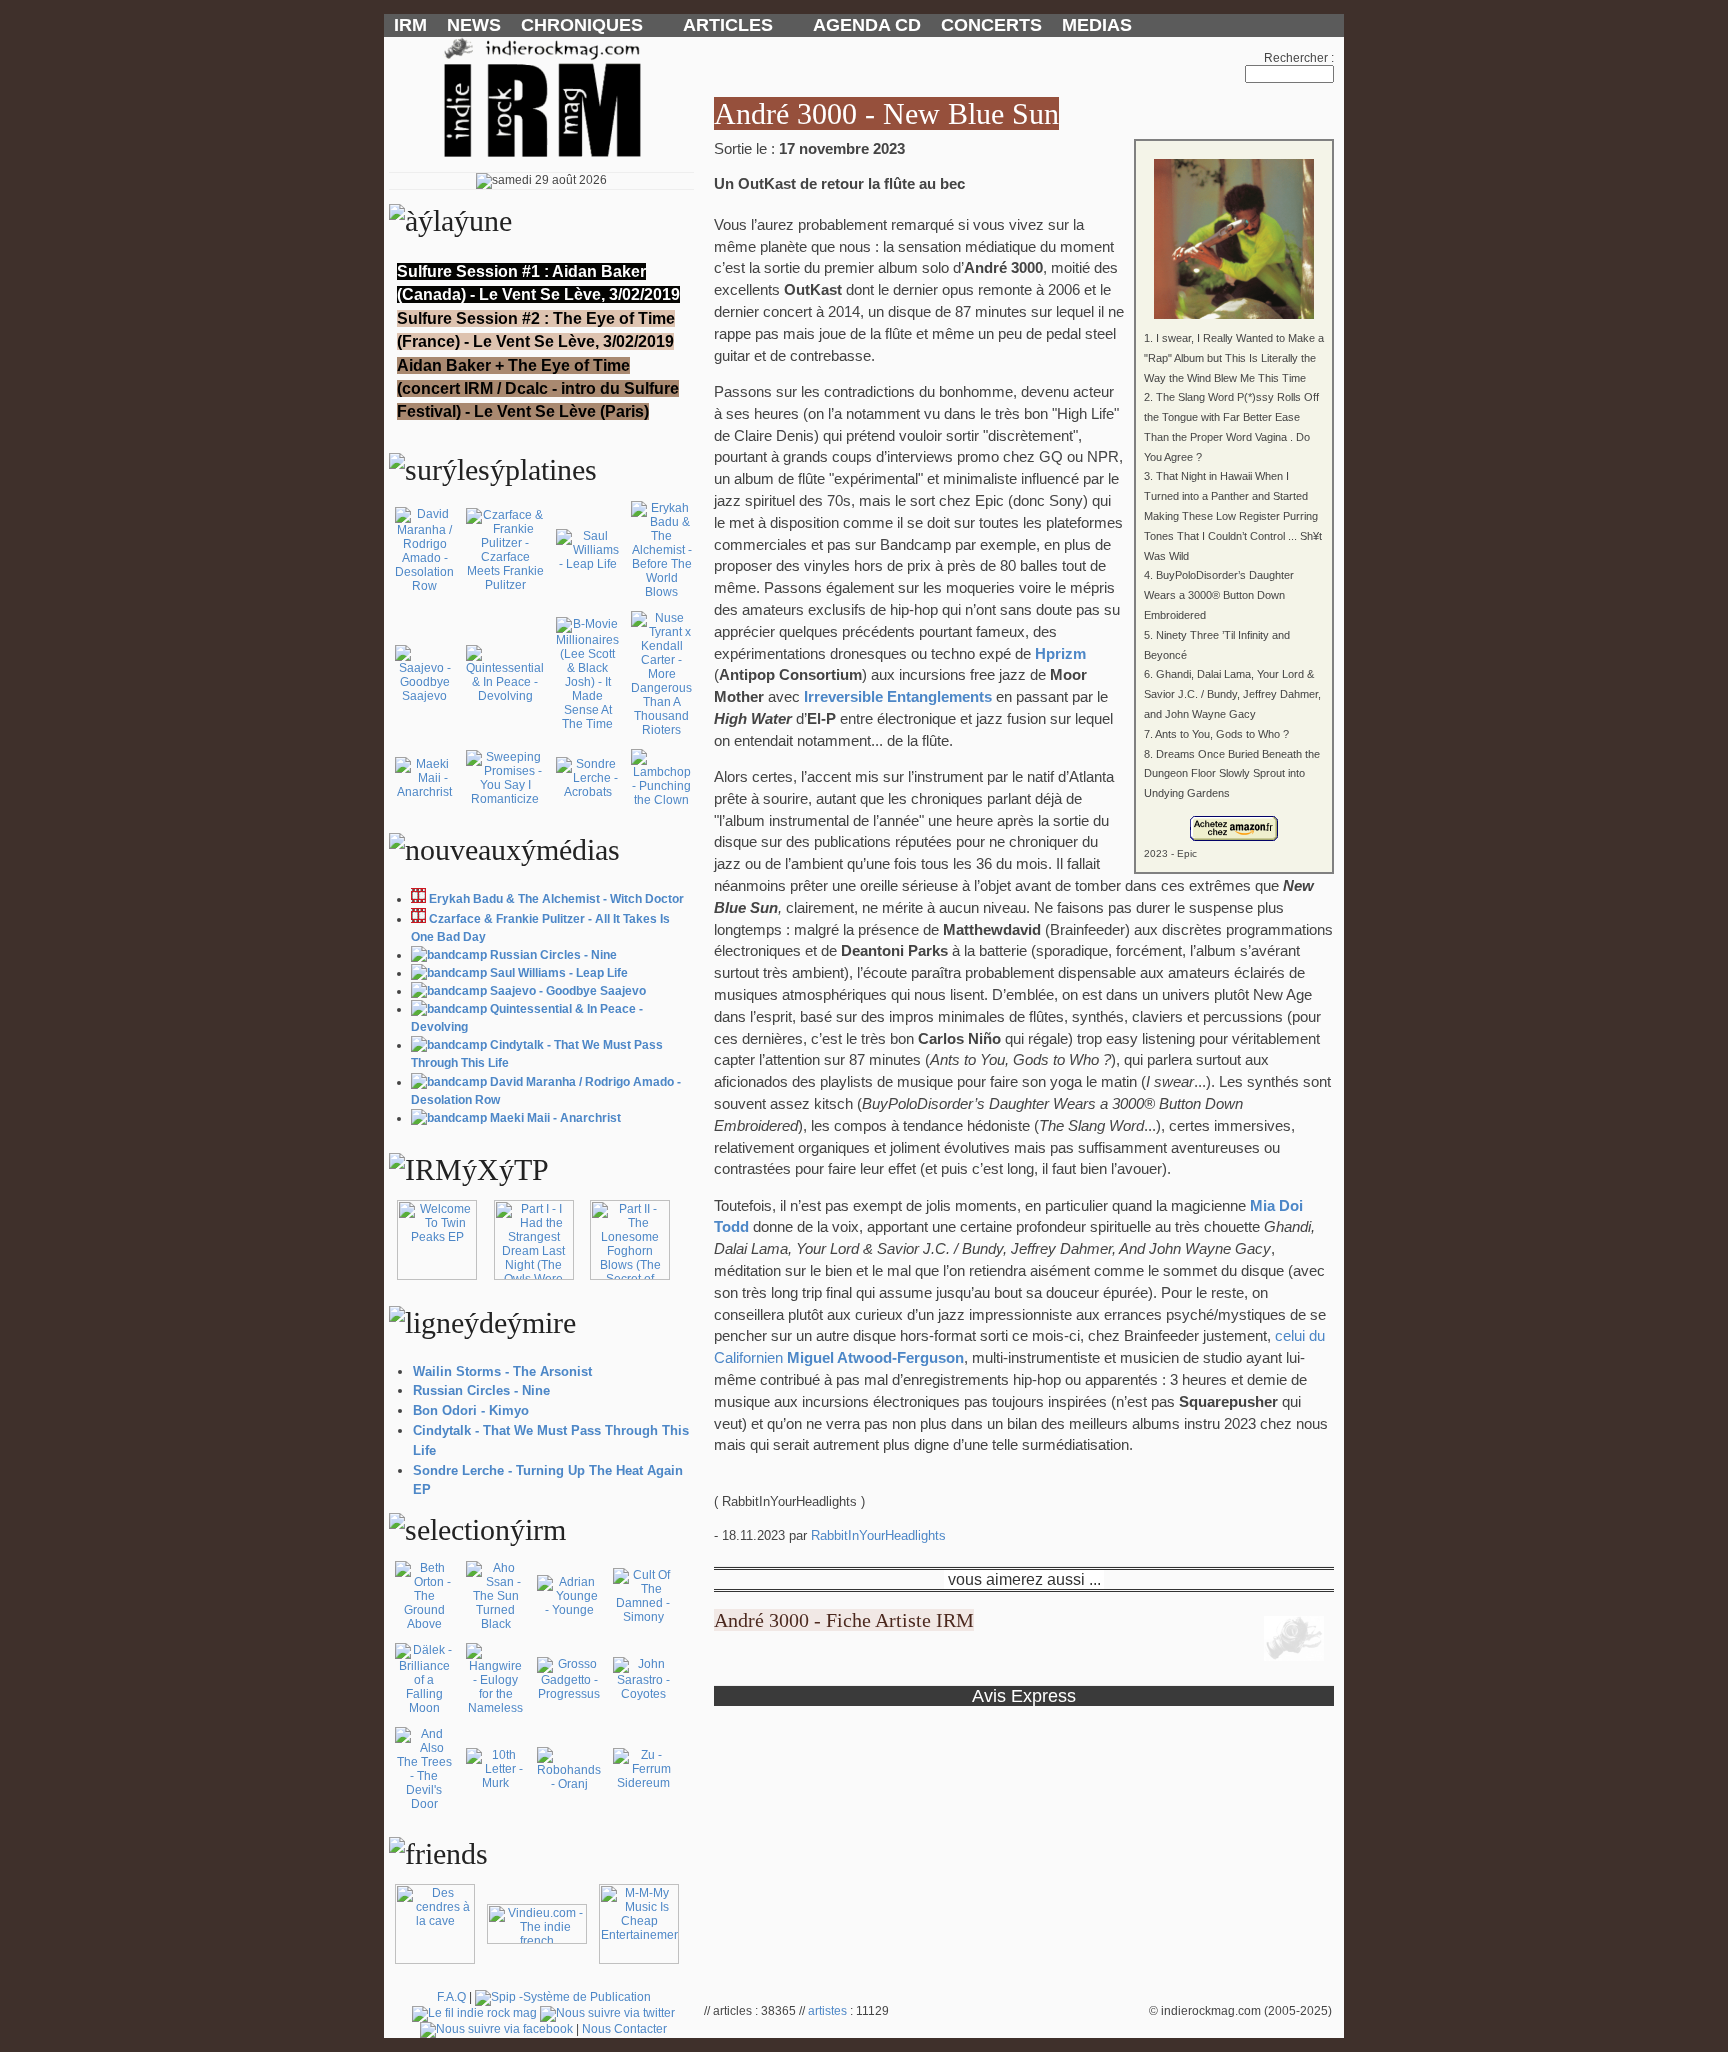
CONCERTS (991, 25)
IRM (410, 25)
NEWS (474, 25)
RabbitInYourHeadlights (878, 1535)
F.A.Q (451, 1997)
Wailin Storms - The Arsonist (502, 1371)
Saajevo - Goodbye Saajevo (568, 991)
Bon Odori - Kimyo (471, 1410)
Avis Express (1024, 1695)
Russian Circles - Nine (553, 955)
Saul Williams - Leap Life (559, 973)
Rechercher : (1299, 58)
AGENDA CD (867, 25)
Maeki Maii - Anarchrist (555, 1118)
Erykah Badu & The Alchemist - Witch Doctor (556, 899)
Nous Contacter (624, 2029)
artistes (827, 2011)
